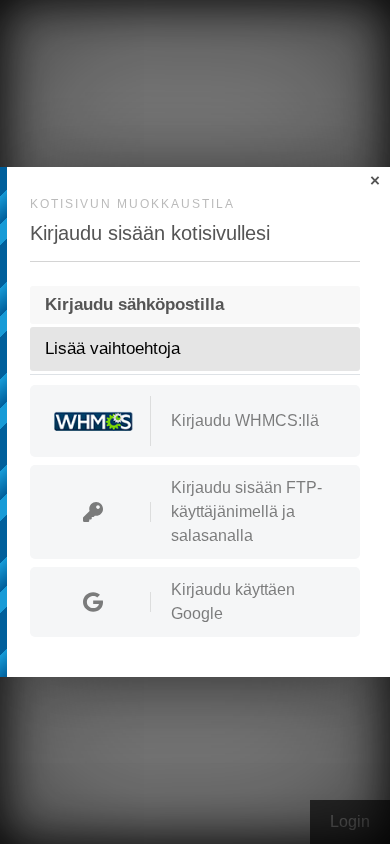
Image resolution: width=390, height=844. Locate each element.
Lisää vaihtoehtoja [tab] (112, 348)
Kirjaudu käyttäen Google (233, 601)
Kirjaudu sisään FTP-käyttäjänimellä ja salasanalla (246, 511)
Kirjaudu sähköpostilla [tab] (134, 304)
